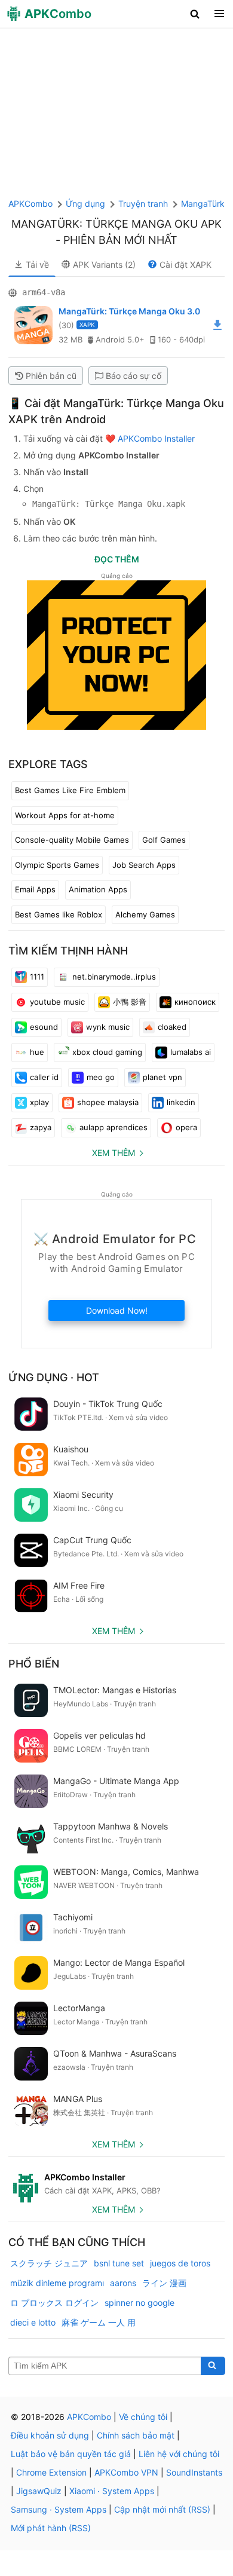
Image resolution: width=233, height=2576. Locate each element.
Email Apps (35, 889)
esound (44, 1027)
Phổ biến (34, 1664)
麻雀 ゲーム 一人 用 (99, 2322)
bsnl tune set (119, 2263)
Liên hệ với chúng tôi (179, 2454)
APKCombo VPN (126, 2472)
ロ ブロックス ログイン (54, 2303)
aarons (123, 2283)
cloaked (172, 1027)
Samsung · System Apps (59, 2509)
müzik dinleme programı (57, 2283)
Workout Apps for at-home (65, 815)
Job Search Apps (144, 865)
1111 (37, 977)
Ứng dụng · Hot (54, 1377)
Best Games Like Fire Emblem (70, 790)
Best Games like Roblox (59, 914)
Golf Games (164, 840)
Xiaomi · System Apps (112, 2491)
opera (186, 1127)
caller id (44, 1077)
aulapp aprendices (114, 1127)
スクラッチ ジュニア (49, 2263)
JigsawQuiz (39, 2491)
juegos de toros (180, 2263)
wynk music (108, 1027)
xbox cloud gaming (107, 1052)
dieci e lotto (33, 2322)
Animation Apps (98, 889)
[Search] (213, 2366)
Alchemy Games (145, 914)
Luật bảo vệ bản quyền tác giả (71, 2454)
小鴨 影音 (130, 1002)
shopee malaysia (108, 1102)
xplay (39, 1102)
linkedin (181, 1102)
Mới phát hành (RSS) (51, 2528)
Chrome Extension (51, 2472)
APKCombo (30, 204)
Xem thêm (114, 1153)
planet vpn (163, 1077)
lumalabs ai (191, 1052)
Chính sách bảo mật (136, 2435)
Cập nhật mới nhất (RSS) (162, 2509)
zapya (41, 1127)
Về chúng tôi (143, 2417)
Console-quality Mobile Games (72, 840)
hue (37, 1052)
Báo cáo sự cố (134, 376)
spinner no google (140, 2303)
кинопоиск (195, 1002)
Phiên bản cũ (51, 376)
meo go (101, 1077)
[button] (195, 14)
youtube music (57, 1002)
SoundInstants (194, 2472)
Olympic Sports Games (57, 865)
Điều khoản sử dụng (50, 2435)
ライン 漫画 (164, 2283)
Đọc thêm (117, 559)
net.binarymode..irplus (114, 977)
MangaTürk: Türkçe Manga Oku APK (116, 224)
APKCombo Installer (156, 438)
